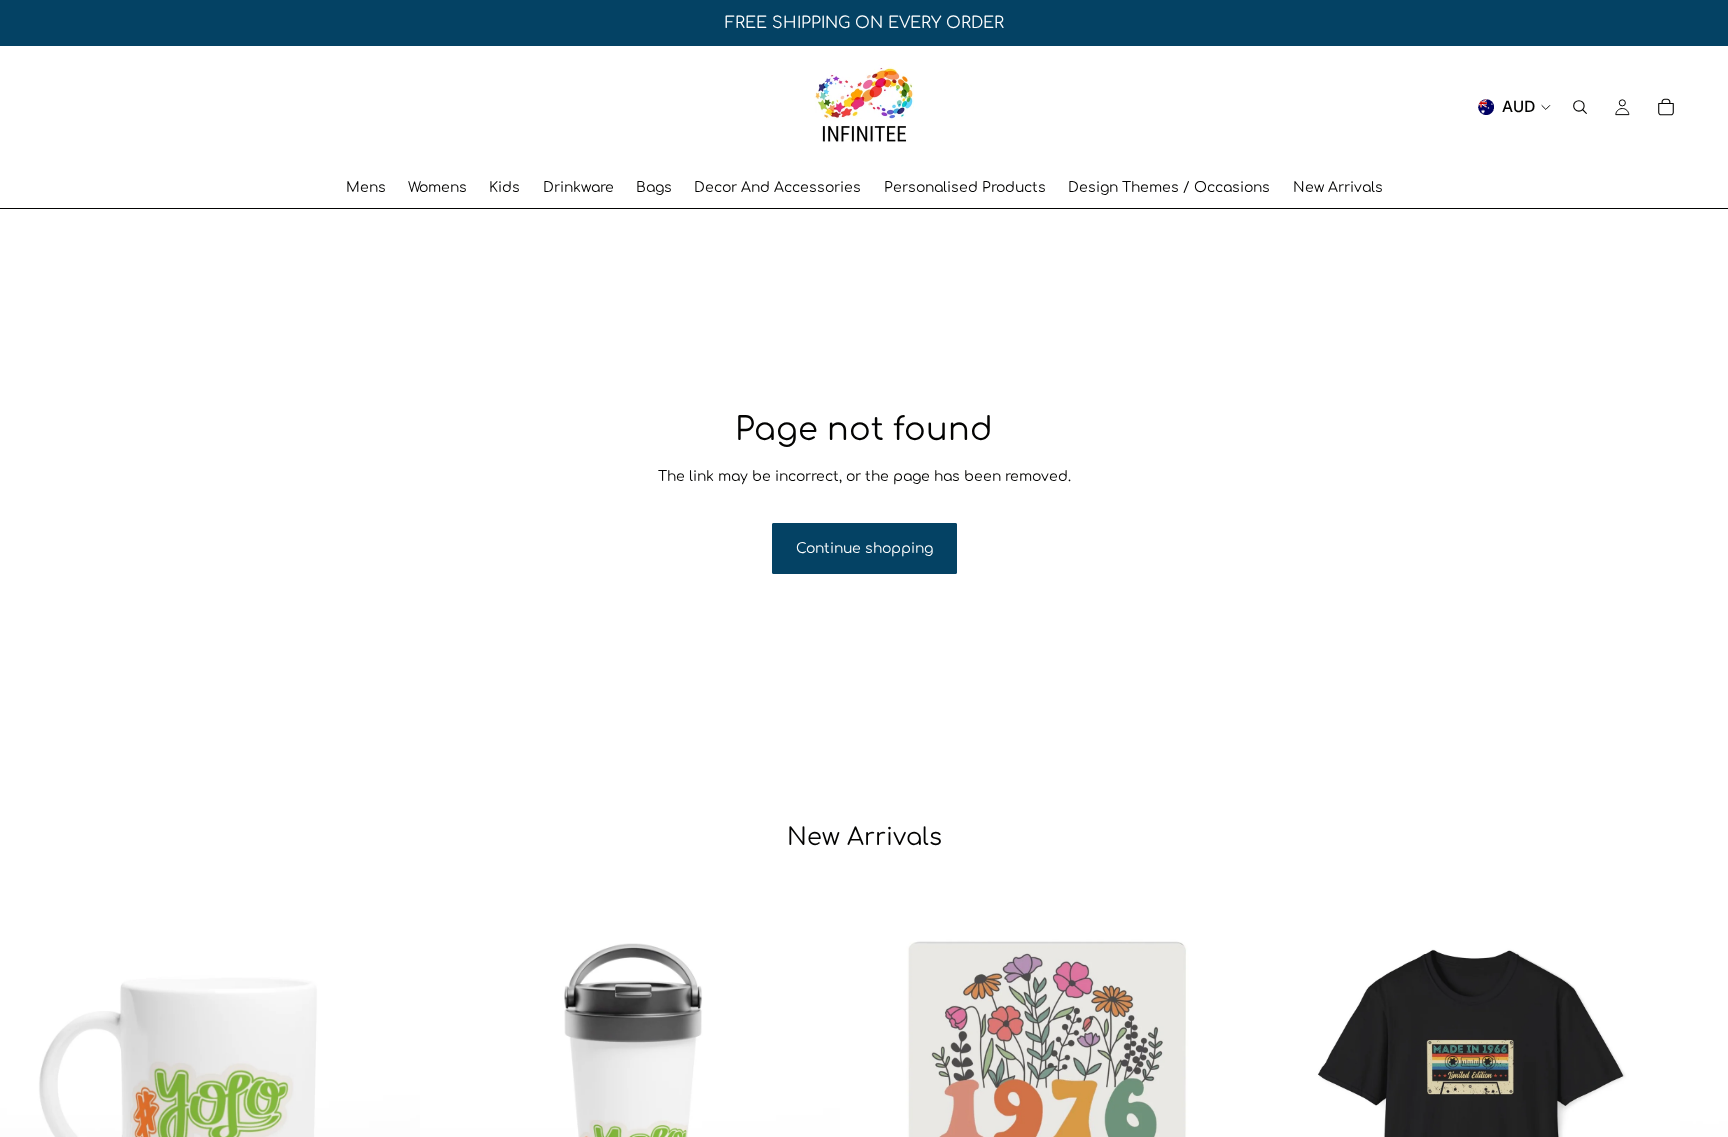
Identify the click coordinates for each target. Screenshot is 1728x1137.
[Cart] (1666, 107)
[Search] (1580, 107)
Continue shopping (864, 548)
